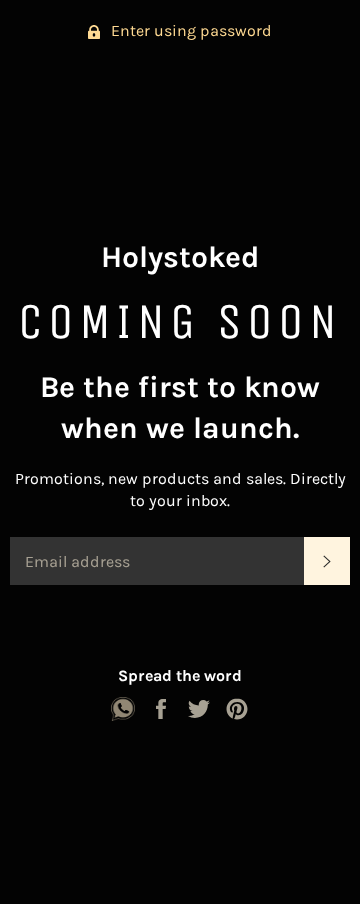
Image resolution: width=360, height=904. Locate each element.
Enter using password (189, 30)
